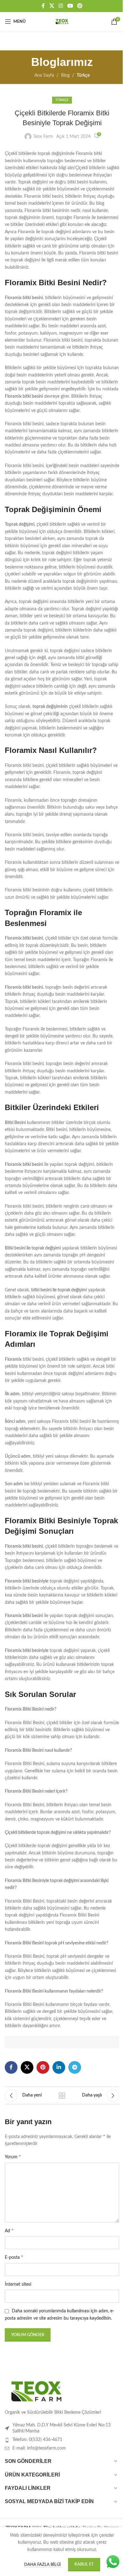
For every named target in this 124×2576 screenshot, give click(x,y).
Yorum (13, 2157)
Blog (65, 75)
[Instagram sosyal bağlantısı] (61, 6)
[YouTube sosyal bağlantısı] (70, 6)
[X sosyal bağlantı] (52, 6)
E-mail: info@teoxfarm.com (39, 2448)
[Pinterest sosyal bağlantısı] (80, 6)
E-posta (14, 2257)
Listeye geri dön (62, 2096)
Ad (9, 2231)
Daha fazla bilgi (43, 2565)
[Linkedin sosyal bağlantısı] (59, 2067)
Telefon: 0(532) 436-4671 (37, 2440)
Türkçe (83, 75)
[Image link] (37, 2391)
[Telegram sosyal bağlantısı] (75, 2067)
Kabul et (84, 2564)
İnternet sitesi (18, 2284)
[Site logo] (62, 22)
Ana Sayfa (44, 75)
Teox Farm (43, 137)
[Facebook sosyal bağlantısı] (43, 6)
